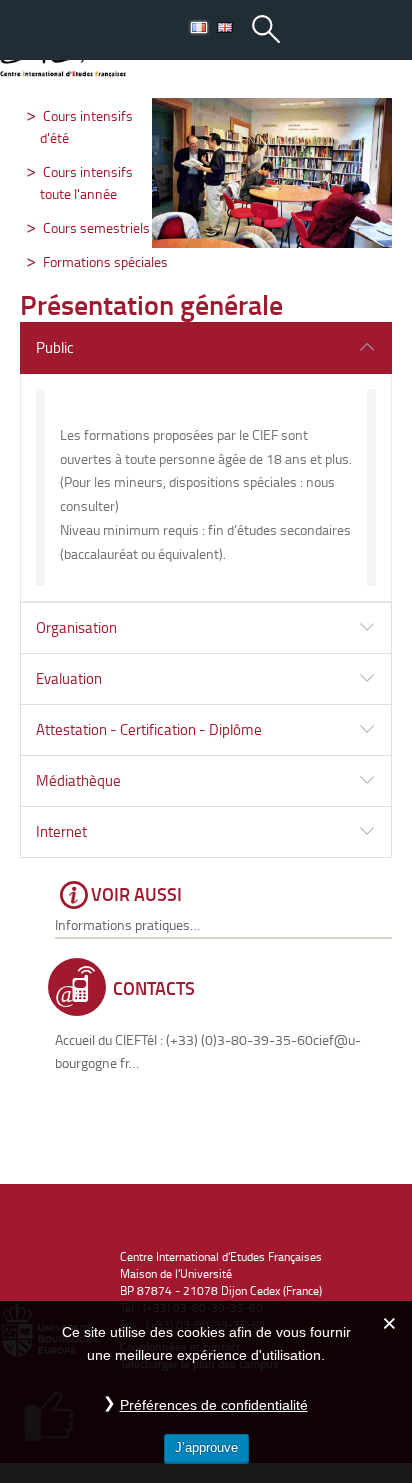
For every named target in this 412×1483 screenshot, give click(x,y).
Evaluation (69, 678)
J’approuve (206, 1447)
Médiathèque (78, 780)
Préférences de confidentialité (214, 1405)
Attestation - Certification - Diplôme (149, 729)
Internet (61, 831)
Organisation (76, 627)
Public (55, 347)
